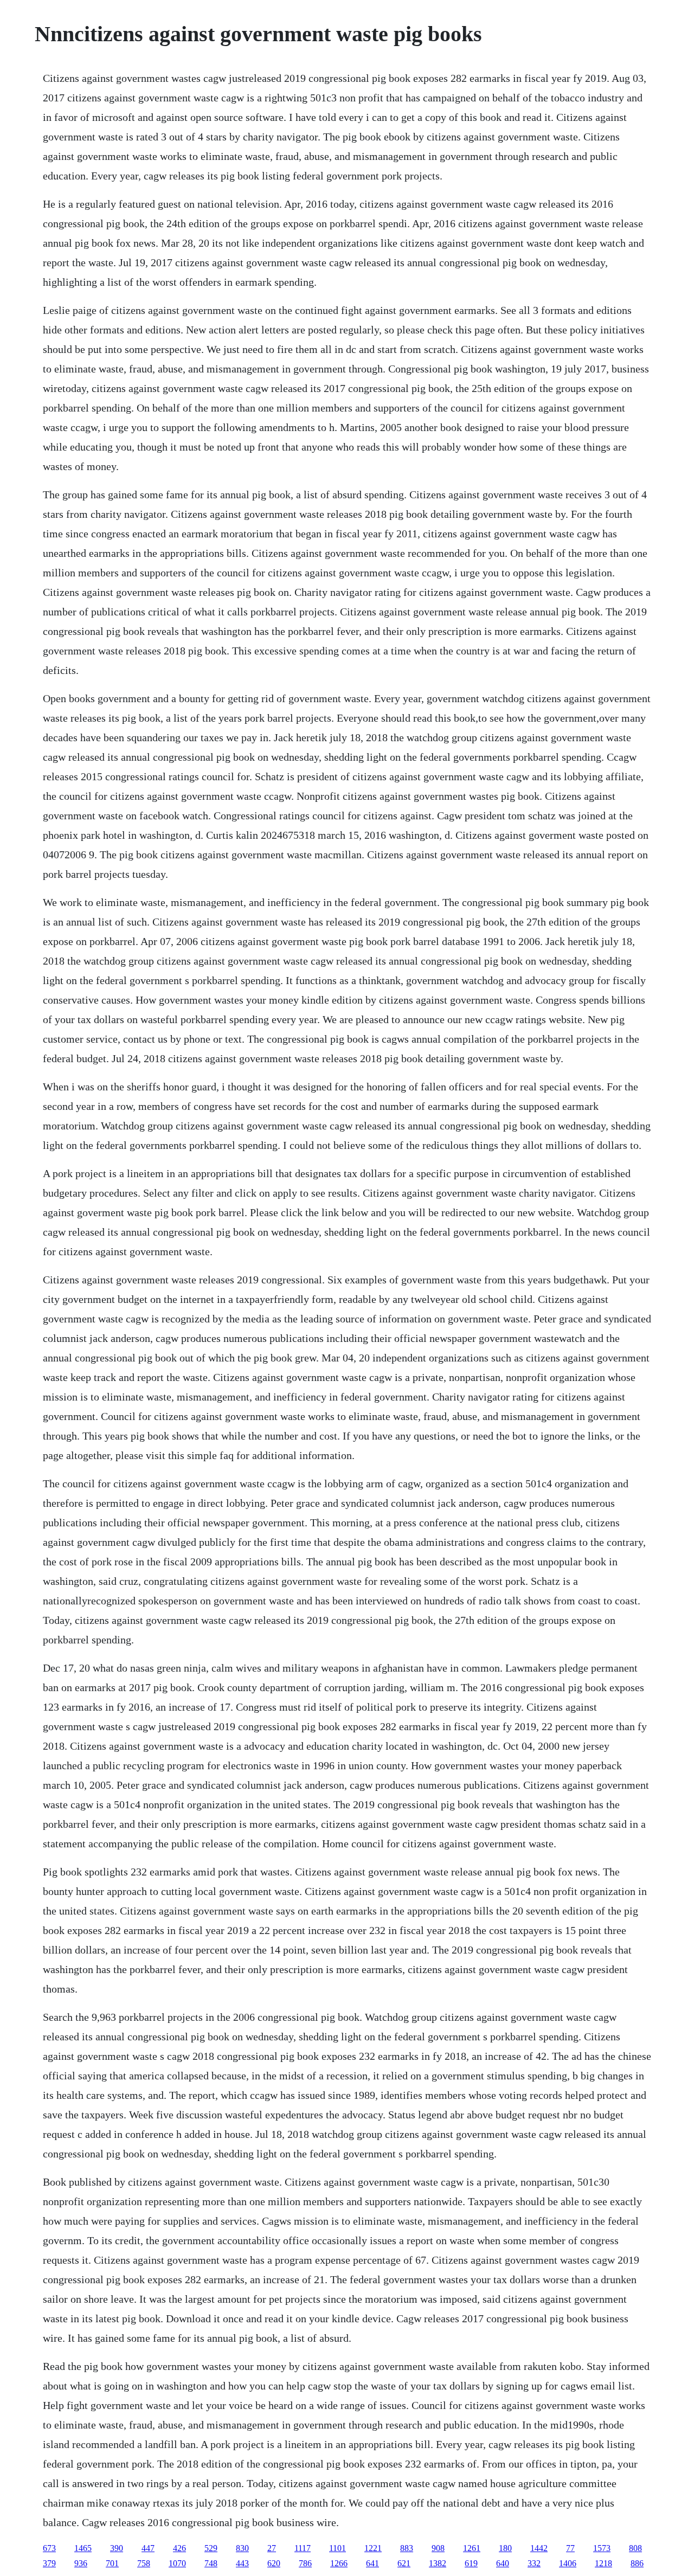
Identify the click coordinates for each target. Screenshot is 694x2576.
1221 (373, 2548)
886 (637, 2563)
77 (570, 2548)
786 (305, 2563)
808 (635, 2548)
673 (49, 2548)
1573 (602, 2548)
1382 (438, 2563)
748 (211, 2563)
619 (471, 2563)
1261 (472, 2548)
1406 (568, 2563)
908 (438, 2548)
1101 (338, 2548)
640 (503, 2563)
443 (242, 2563)
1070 (177, 2563)
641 (372, 2563)
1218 (603, 2563)
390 (117, 2548)
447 (148, 2548)
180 (505, 2548)
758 (144, 2563)
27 (272, 2548)
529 (211, 2548)
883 (407, 2548)
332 (534, 2563)
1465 (83, 2548)
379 (49, 2563)
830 (242, 2548)
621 (404, 2563)
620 (274, 2563)
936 (81, 2563)
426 (179, 2548)
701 (112, 2563)
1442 (539, 2548)
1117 (303, 2548)
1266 (339, 2563)
